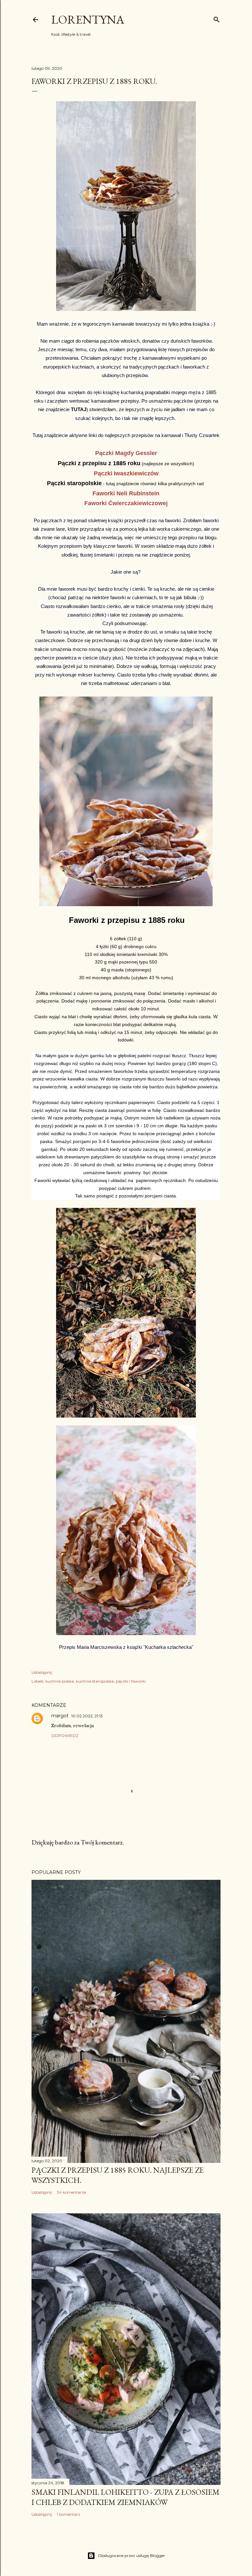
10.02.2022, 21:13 (87, 1716)
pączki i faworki (131, 1681)
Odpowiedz (65, 1736)
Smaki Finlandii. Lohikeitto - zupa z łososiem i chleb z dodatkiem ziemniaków (126, 2497)
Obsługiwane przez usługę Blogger (131, 2556)
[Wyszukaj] (217, 18)
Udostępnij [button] (42, 1672)
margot (60, 1716)
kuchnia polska (60, 1681)
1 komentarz (69, 2514)
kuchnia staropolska (95, 1681)
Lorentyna (88, 19)
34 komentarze (71, 2192)
